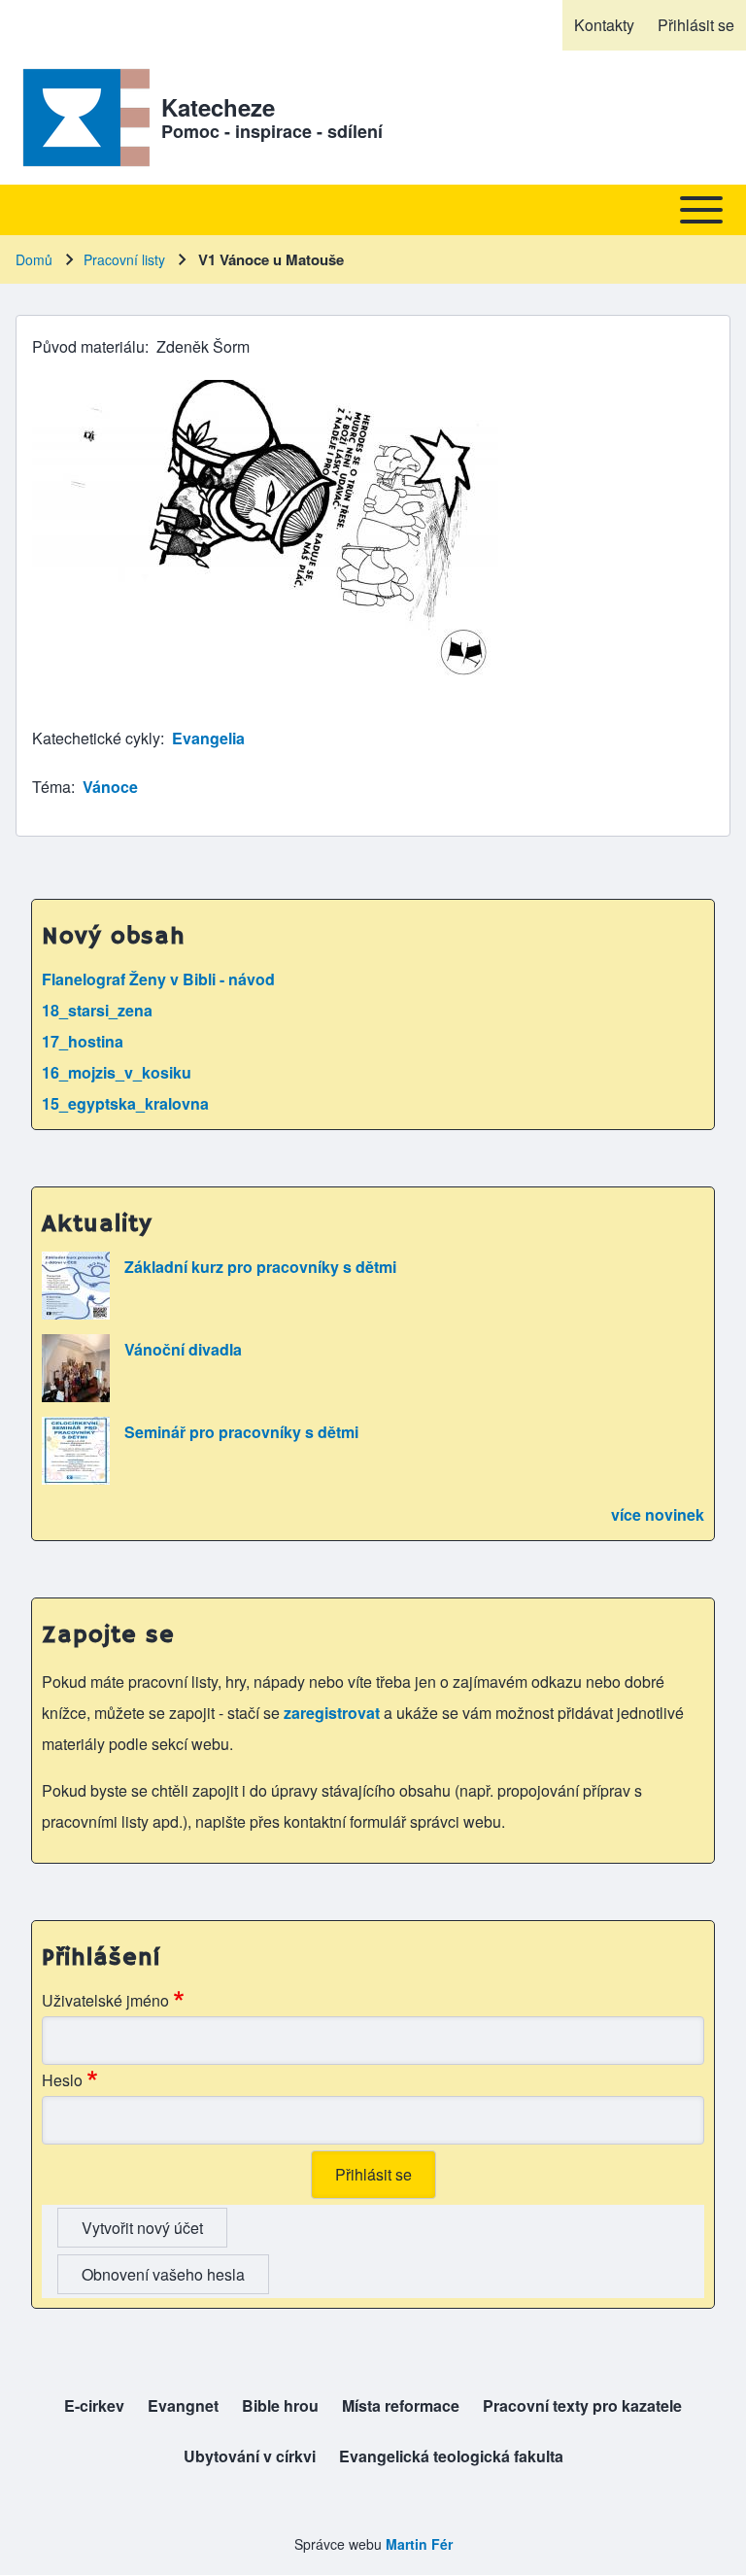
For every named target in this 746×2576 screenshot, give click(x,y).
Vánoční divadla (183, 1349)
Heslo (62, 2080)
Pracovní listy (124, 259)
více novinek (658, 1514)
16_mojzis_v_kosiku (117, 1072)
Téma (51, 787)
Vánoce (110, 787)
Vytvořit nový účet (142, 2228)
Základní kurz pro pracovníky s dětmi (260, 1267)
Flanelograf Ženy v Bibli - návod (158, 979)
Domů (34, 259)
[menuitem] (604, 25)
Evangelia (208, 738)
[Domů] (83, 118)
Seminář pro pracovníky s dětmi (241, 1432)
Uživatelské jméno (105, 2000)
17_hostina (83, 1041)
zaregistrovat (334, 1713)
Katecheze (218, 107)
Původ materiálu (88, 346)
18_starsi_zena (97, 1010)
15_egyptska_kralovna (125, 1103)
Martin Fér (419, 2544)
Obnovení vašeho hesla (163, 2274)
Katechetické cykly (96, 738)
